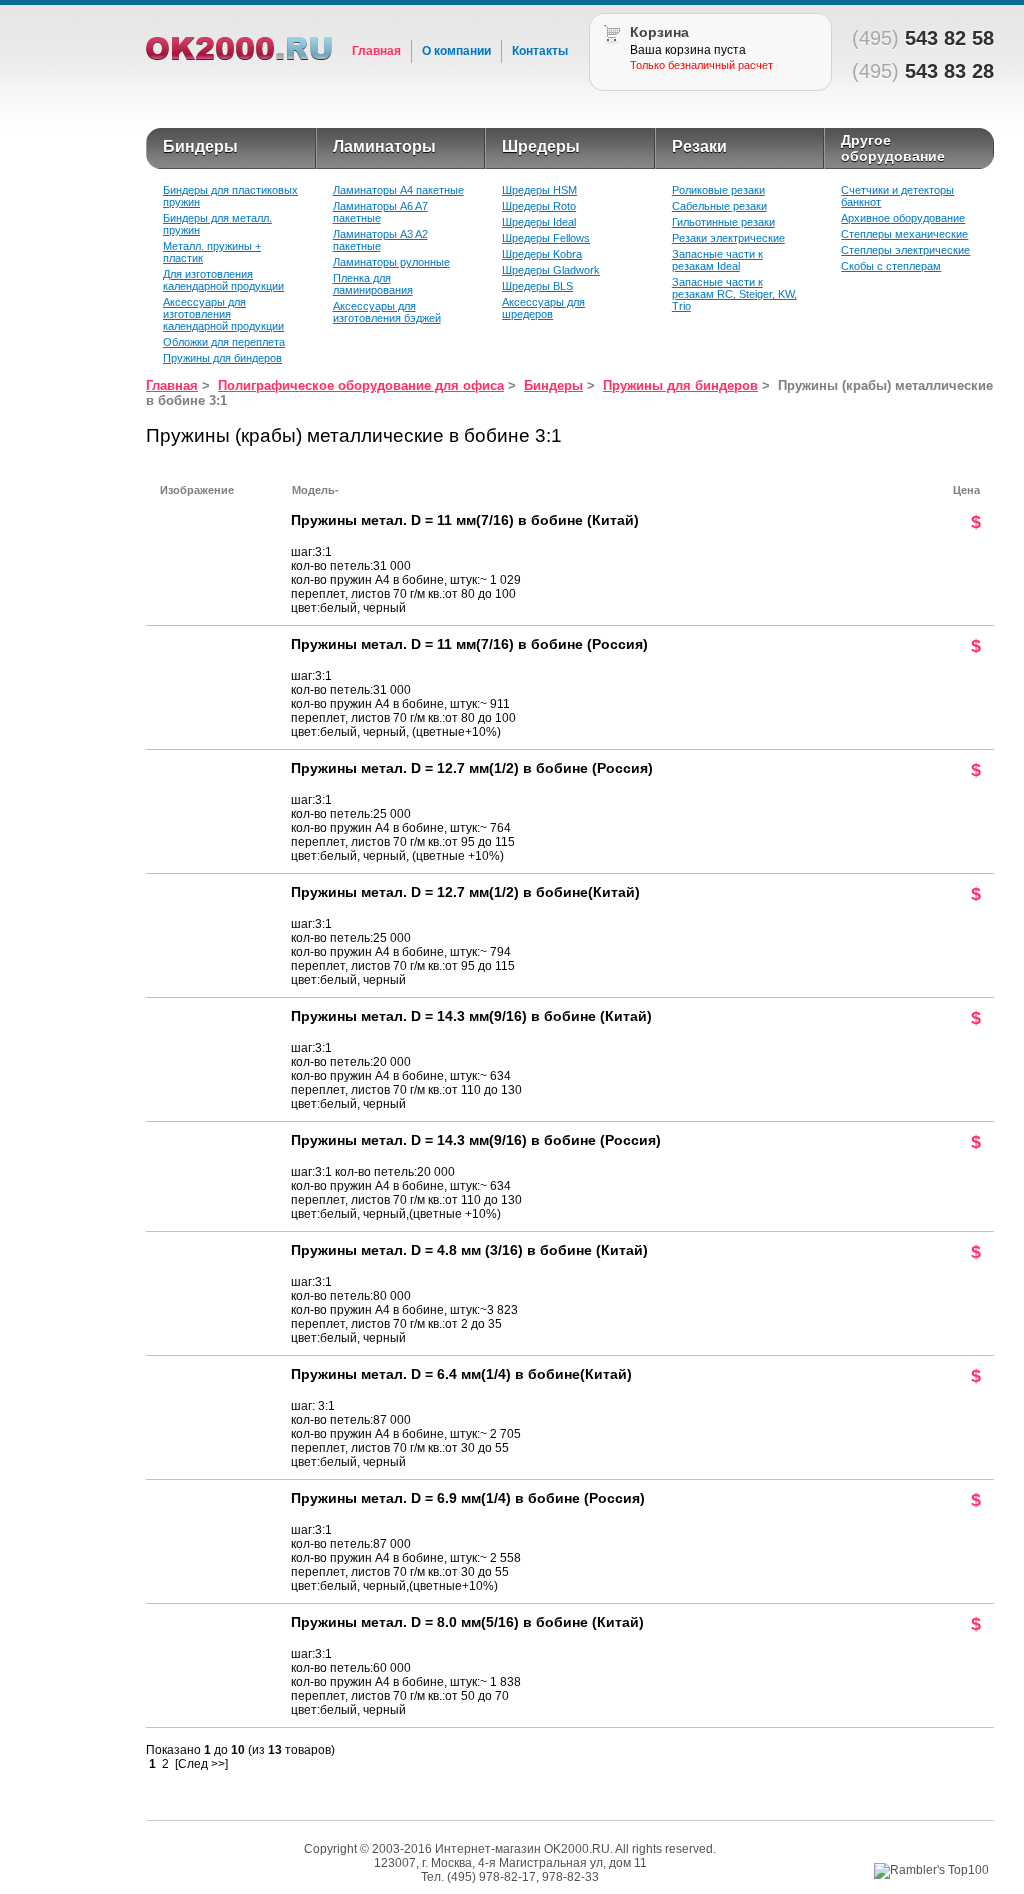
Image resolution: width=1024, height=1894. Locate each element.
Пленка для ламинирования (373, 284)
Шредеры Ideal (539, 222)
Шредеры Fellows (546, 238)
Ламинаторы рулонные (391, 262)
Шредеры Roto (539, 206)
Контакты (540, 51)
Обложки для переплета (224, 342)
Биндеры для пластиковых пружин (230, 196)
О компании (456, 51)
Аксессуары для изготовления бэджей (387, 312)
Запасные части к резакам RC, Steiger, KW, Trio (734, 294)
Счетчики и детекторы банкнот (897, 196)
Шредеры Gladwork (551, 270)
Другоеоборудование (893, 148)
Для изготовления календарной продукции (223, 280)
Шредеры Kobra (542, 254)
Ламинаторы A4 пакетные (398, 190)
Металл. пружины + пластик (212, 252)
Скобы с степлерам (891, 266)
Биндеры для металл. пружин (217, 224)
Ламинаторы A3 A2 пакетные (380, 240)
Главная (376, 51)
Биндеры (200, 146)
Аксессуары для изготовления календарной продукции (223, 314)
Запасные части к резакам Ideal (717, 260)
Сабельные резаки (719, 206)
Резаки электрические (728, 238)
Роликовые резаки (718, 190)
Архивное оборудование (903, 218)
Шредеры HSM (539, 190)
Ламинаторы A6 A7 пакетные (380, 212)
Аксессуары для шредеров (543, 308)
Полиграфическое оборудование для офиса (361, 385)
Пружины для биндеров (222, 358)
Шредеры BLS (537, 286)
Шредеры (541, 146)
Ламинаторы (384, 146)
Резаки (699, 146)
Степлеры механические (904, 234)
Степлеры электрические (905, 250)
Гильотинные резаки (723, 222)
